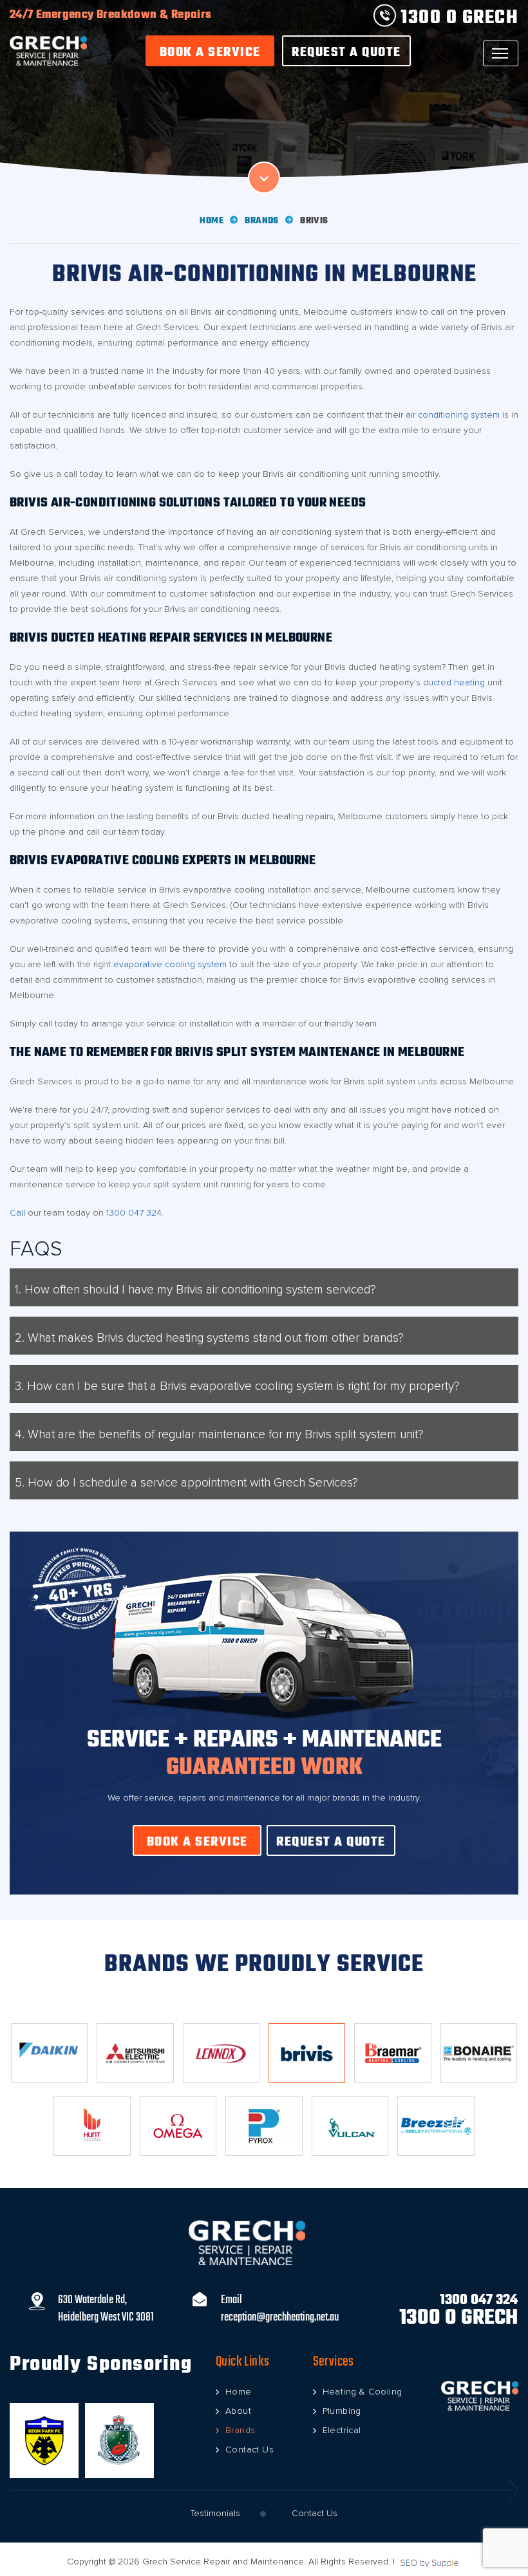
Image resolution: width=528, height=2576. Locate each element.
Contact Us (250, 2450)
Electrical (342, 2431)
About (238, 2411)
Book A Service (210, 52)
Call (17, 1213)
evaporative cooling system (170, 965)
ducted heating (454, 683)
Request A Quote (346, 52)
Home (212, 221)
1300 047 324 (134, 1213)
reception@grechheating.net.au (280, 2318)
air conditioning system (453, 415)
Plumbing (342, 2411)
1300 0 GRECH (457, 18)
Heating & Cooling (363, 2392)
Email (231, 2300)
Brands (261, 221)
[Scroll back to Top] (509, 2508)
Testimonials (215, 2514)
